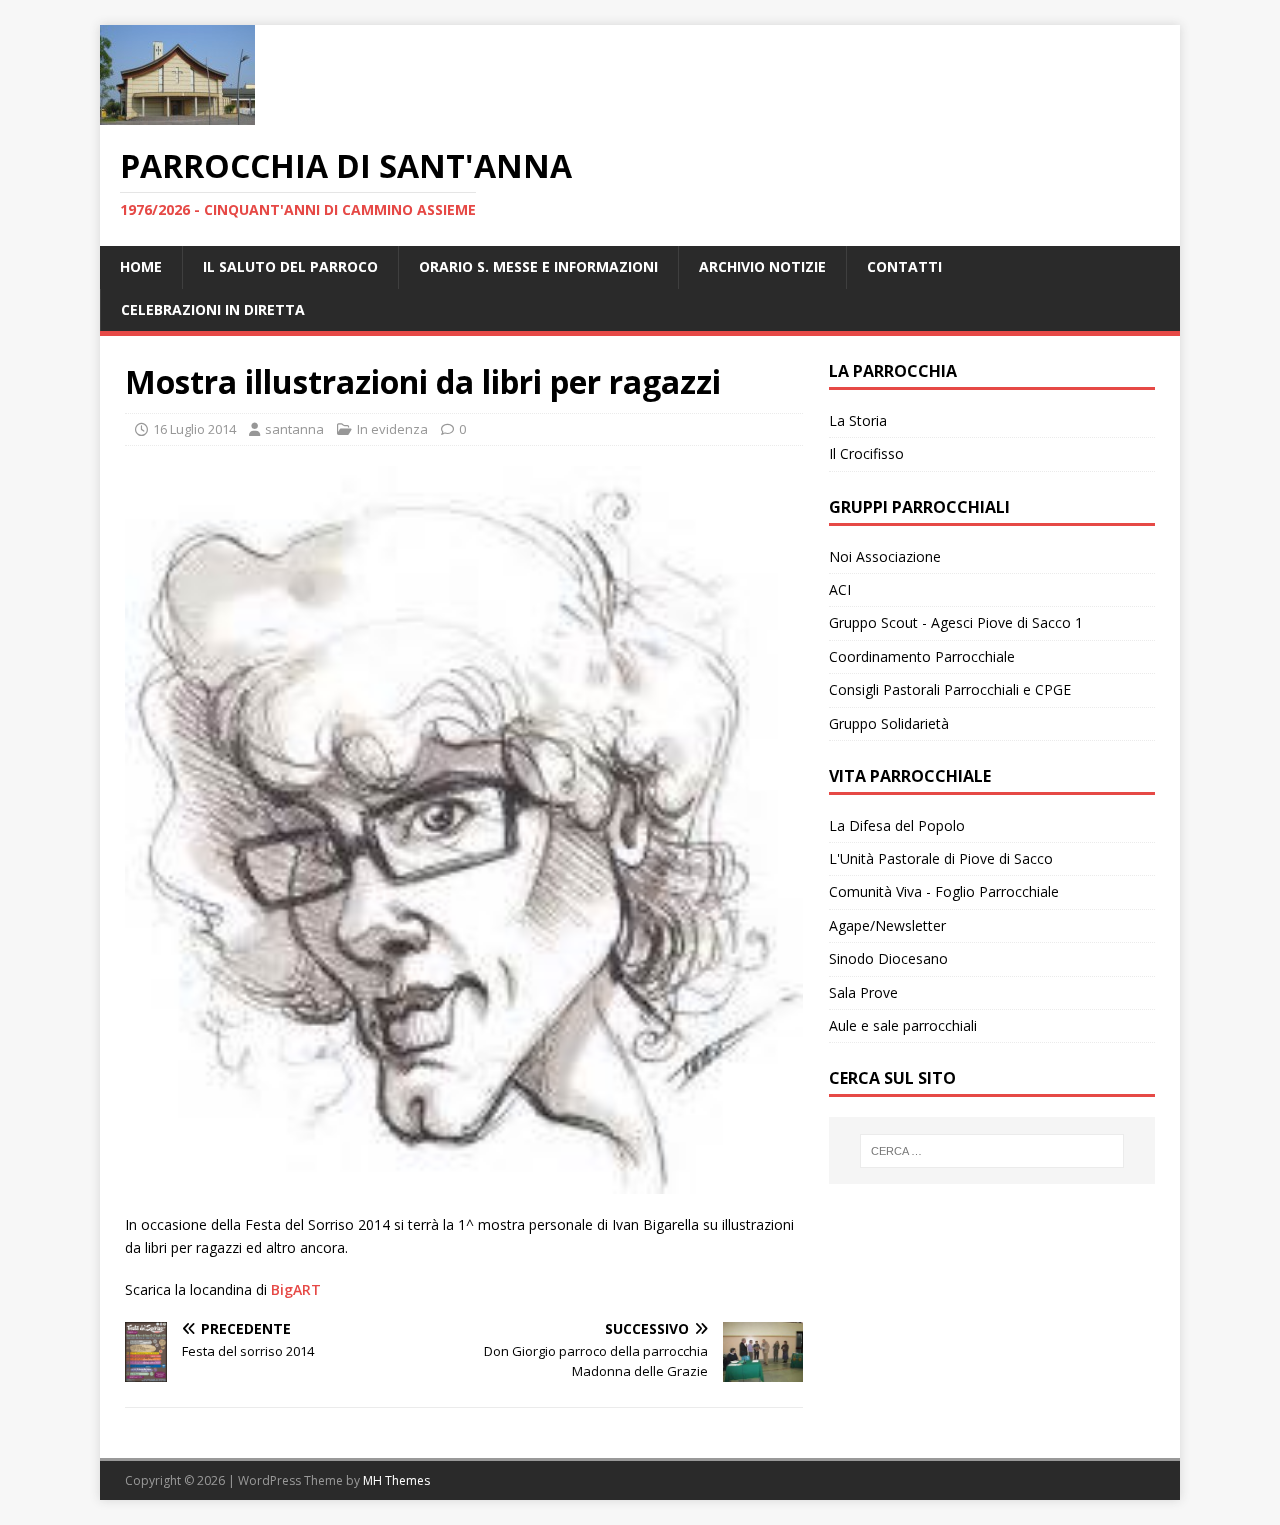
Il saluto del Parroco (290, 266)
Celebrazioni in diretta (213, 309)
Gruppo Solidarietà (889, 723)
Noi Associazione (885, 556)
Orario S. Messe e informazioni (538, 266)
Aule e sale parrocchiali (903, 1025)
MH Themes (396, 1480)
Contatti (904, 266)
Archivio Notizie (762, 266)
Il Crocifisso (866, 453)
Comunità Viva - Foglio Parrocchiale (944, 891)
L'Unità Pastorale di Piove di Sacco (941, 858)
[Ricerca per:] (992, 1151)
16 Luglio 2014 (194, 429)
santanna (294, 429)
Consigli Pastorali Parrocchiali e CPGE (950, 689)
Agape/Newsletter (887, 925)
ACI (840, 589)
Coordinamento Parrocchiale (922, 656)
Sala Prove (863, 992)
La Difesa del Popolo (897, 825)
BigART (296, 1289)
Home (141, 266)
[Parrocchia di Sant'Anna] (177, 113)
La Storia (858, 420)
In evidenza (392, 429)
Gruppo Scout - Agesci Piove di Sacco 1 (956, 622)
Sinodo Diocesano (888, 958)
